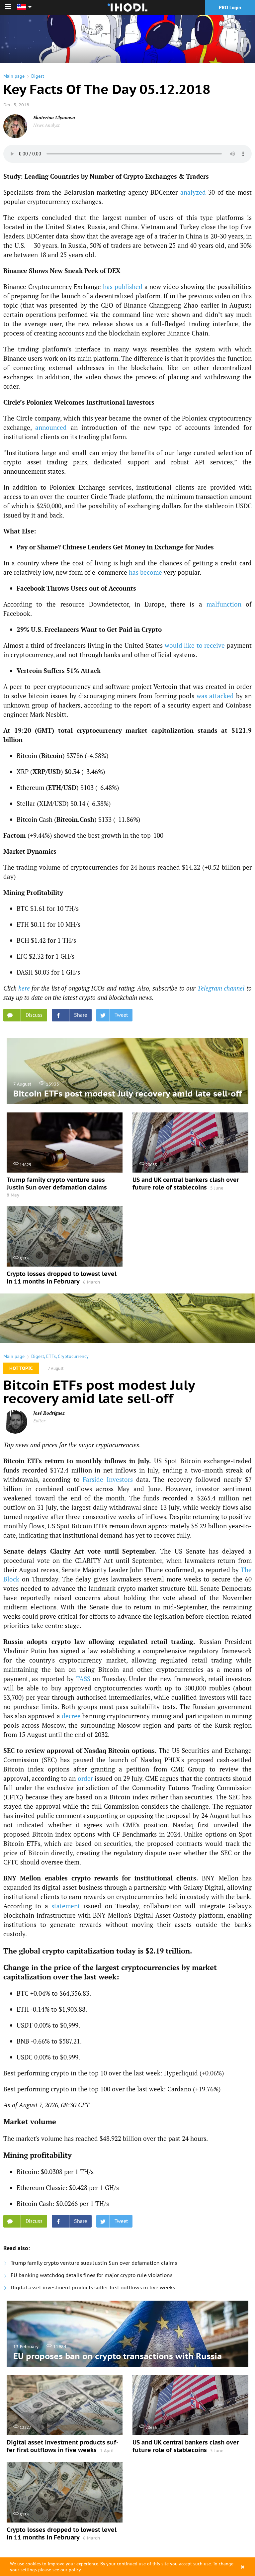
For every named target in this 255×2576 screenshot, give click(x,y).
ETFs (51, 1356)
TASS (83, 1679)
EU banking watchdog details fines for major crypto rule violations (91, 2275)
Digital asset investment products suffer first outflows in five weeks (93, 2288)
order (85, 1778)
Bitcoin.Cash (75, 819)
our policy (71, 2570)
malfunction (224, 604)
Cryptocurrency (73, 1356)
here (24, 988)
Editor (39, 1421)
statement (66, 1906)
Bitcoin (52, 756)
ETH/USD (62, 787)
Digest (38, 76)
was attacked (215, 696)
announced (51, 427)
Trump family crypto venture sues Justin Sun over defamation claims (94, 2263)
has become (145, 572)
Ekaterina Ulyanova (54, 117)
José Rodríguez (49, 1413)
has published (123, 286)
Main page (14, 76)
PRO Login (230, 7)
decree (71, 1716)
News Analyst (46, 125)
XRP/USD (47, 771)
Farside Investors (108, 1479)
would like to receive (195, 645)
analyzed (193, 192)
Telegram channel (221, 988)
